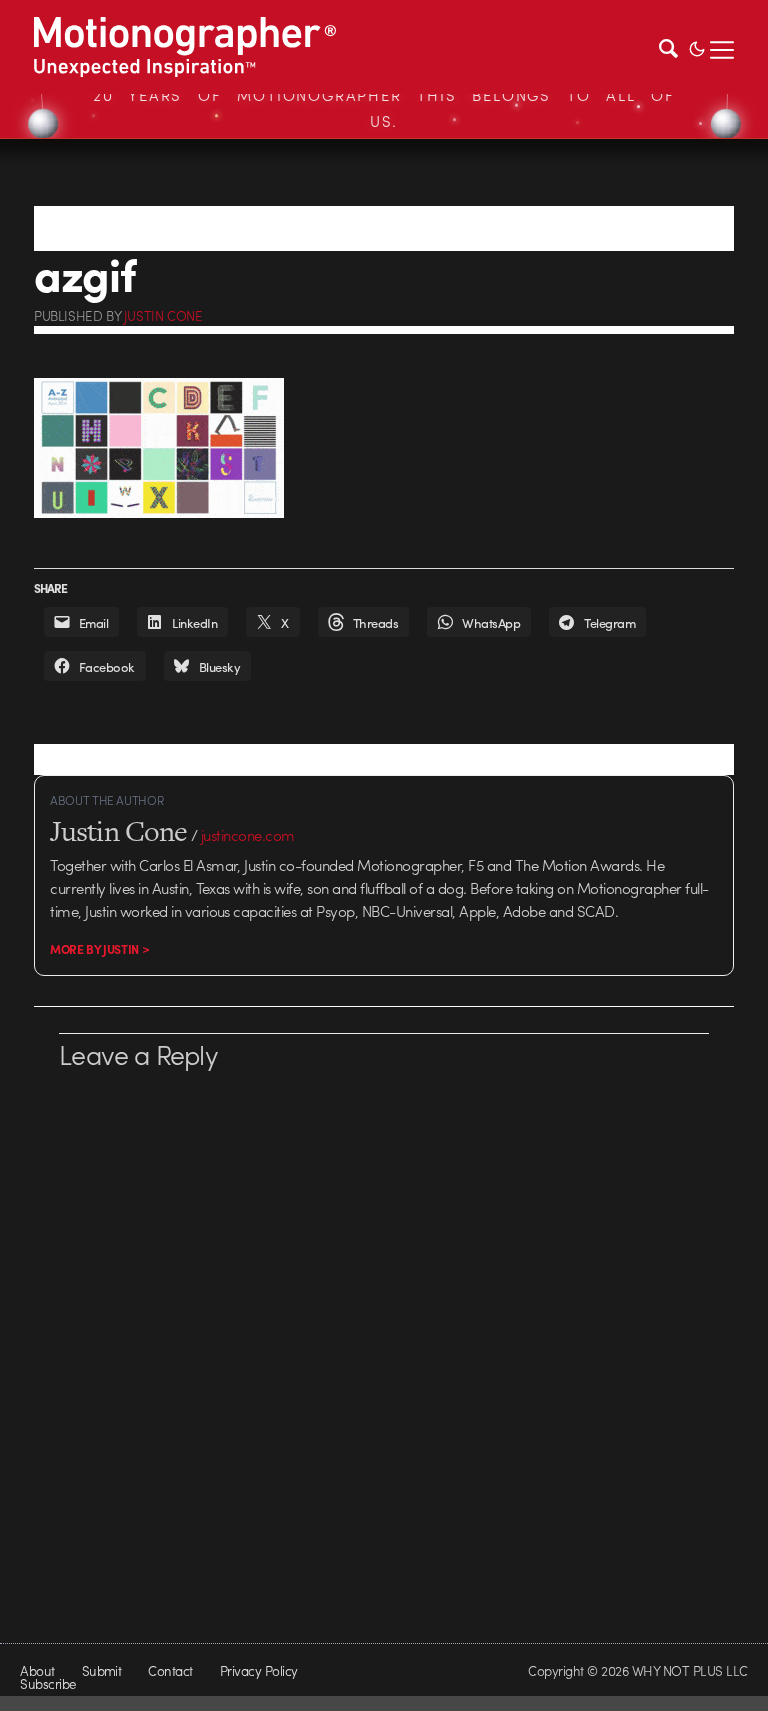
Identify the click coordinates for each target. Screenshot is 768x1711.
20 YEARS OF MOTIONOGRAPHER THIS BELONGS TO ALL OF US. (384, 108)
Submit (102, 1670)
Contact (170, 1670)
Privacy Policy (259, 1670)
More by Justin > (99, 949)
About (37, 1670)
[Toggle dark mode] (697, 47)
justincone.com (248, 835)
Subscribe (47, 1683)
